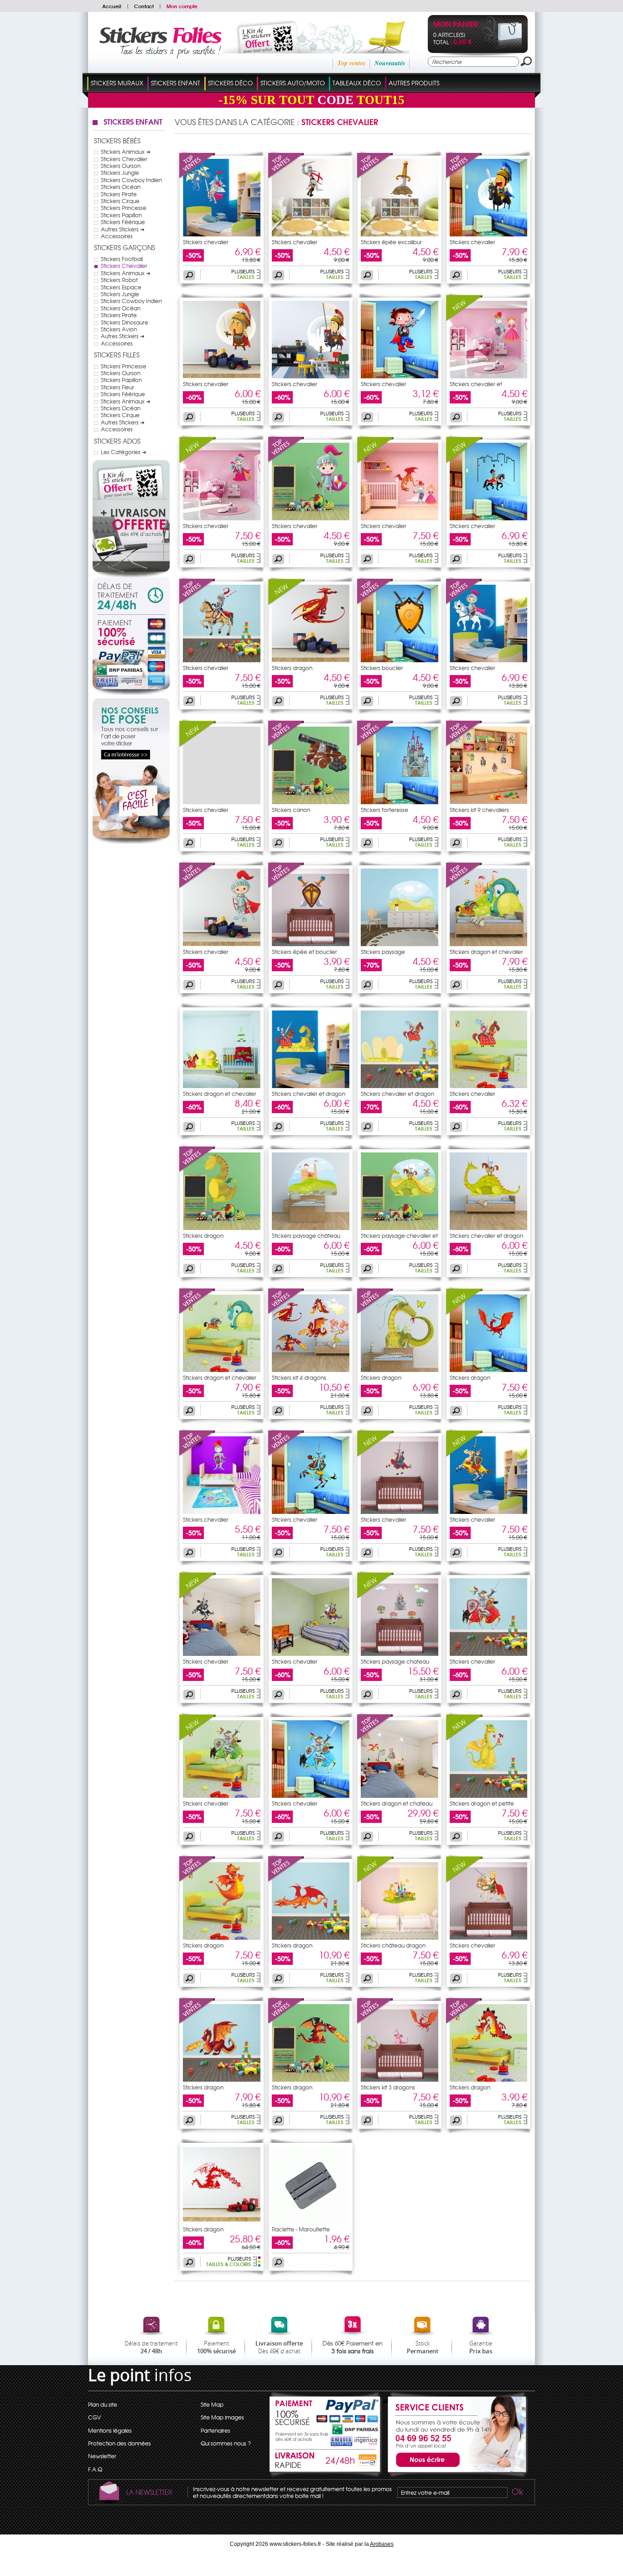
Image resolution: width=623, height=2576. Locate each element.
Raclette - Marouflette (301, 2229)
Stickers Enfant (176, 83)
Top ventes (351, 63)
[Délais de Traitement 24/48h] (131, 596)
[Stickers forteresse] (375, 744)
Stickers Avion (119, 329)
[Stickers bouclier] (375, 602)
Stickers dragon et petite (482, 1803)
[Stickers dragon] (286, 602)
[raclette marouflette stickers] (311, 2221)
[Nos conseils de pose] (131, 842)
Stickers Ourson (121, 166)
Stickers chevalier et (476, 384)
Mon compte (182, 6)
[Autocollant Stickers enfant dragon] (311, 660)
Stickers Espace (121, 287)
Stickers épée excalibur (391, 242)
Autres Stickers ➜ (123, 229)
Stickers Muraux (117, 83)
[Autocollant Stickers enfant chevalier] (222, 376)
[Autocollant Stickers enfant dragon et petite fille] (488, 1796)
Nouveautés (390, 63)
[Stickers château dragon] (375, 1880)
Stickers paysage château (306, 1236)
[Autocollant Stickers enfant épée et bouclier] (311, 944)
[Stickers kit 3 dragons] (375, 2022)
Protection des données (119, 2443)
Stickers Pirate (119, 194)
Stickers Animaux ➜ (126, 152)
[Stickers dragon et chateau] (375, 1738)
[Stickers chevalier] (197, 177)
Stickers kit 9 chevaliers (479, 810)
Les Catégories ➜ (124, 452)
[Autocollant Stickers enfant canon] (311, 802)
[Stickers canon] (286, 744)
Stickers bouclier (382, 668)
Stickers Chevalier (124, 159)
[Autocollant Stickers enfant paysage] (400, 944)
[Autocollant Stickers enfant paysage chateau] (400, 1654)
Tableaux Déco (357, 83)
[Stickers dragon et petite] (464, 1738)
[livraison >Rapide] (326, 2462)
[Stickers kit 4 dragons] (286, 1312)
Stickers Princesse (124, 208)
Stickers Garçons (125, 247)
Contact (144, 6)
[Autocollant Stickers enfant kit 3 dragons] (400, 2079)
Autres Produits (414, 83)
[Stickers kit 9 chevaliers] (464, 744)
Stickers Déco (230, 83)
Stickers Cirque (120, 201)
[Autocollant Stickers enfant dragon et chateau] (400, 1796)
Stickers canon (291, 810)
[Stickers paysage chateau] (375, 1596)
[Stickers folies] (160, 56)
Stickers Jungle (120, 173)
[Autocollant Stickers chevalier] (488, 1937)
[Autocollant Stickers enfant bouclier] (400, 660)
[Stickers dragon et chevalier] (464, 886)
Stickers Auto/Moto (293, 83)
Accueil (112, 6)
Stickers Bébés (117, 141)
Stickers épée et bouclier (304, 952)
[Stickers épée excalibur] (375, 177)
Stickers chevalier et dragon (309, 1094)
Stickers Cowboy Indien (131, 180)
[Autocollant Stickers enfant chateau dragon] (400, 1937)
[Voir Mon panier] (502, 47)
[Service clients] (455, 2475)
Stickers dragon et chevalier (486, 952)
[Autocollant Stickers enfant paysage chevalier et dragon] (400, 1228)
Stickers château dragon (393, 1945)
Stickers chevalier (206, 242)
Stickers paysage (383, 952)
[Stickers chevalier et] (464, 319)
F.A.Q (95, 2469)
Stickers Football (122, 259)
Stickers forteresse (384, 810)
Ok (517, 2493)
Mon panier (455, 25)
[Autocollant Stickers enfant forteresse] (400, 802)
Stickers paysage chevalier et (399, 1236)
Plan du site (103, 2404)
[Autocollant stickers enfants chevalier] (311, 234)
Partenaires (215, 2430)
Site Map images (222, 2417)
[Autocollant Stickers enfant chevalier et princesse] (488, 376)
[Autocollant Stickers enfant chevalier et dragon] (311, 1086)
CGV (94, 2417)
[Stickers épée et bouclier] (286, 886)
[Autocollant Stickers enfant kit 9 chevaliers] (488, 802)
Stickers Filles (117, 355)
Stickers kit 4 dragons (299, 1377)
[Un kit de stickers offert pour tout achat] (304, 51)
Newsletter (102, 2456)
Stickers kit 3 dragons (388, 2087)
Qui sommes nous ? (226, 2443)
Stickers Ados (117, 441)
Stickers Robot (119, 280)
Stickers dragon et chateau (397, 1803)
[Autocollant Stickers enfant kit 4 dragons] (311, 1370)
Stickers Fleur (117, 387)
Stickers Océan (121, 187)
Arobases (382, 2544)
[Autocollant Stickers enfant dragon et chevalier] (488, 944)
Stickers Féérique (123, 222)
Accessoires (117, 236)
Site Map (212, 2404)
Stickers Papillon (121, 215)
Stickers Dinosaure (125, 322)
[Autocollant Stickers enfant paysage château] (311, 1228)
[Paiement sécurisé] (131, 655)
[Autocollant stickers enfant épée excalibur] (400, 234)
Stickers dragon (292, 668)
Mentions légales (110, 2430)
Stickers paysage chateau (395, 1661)
